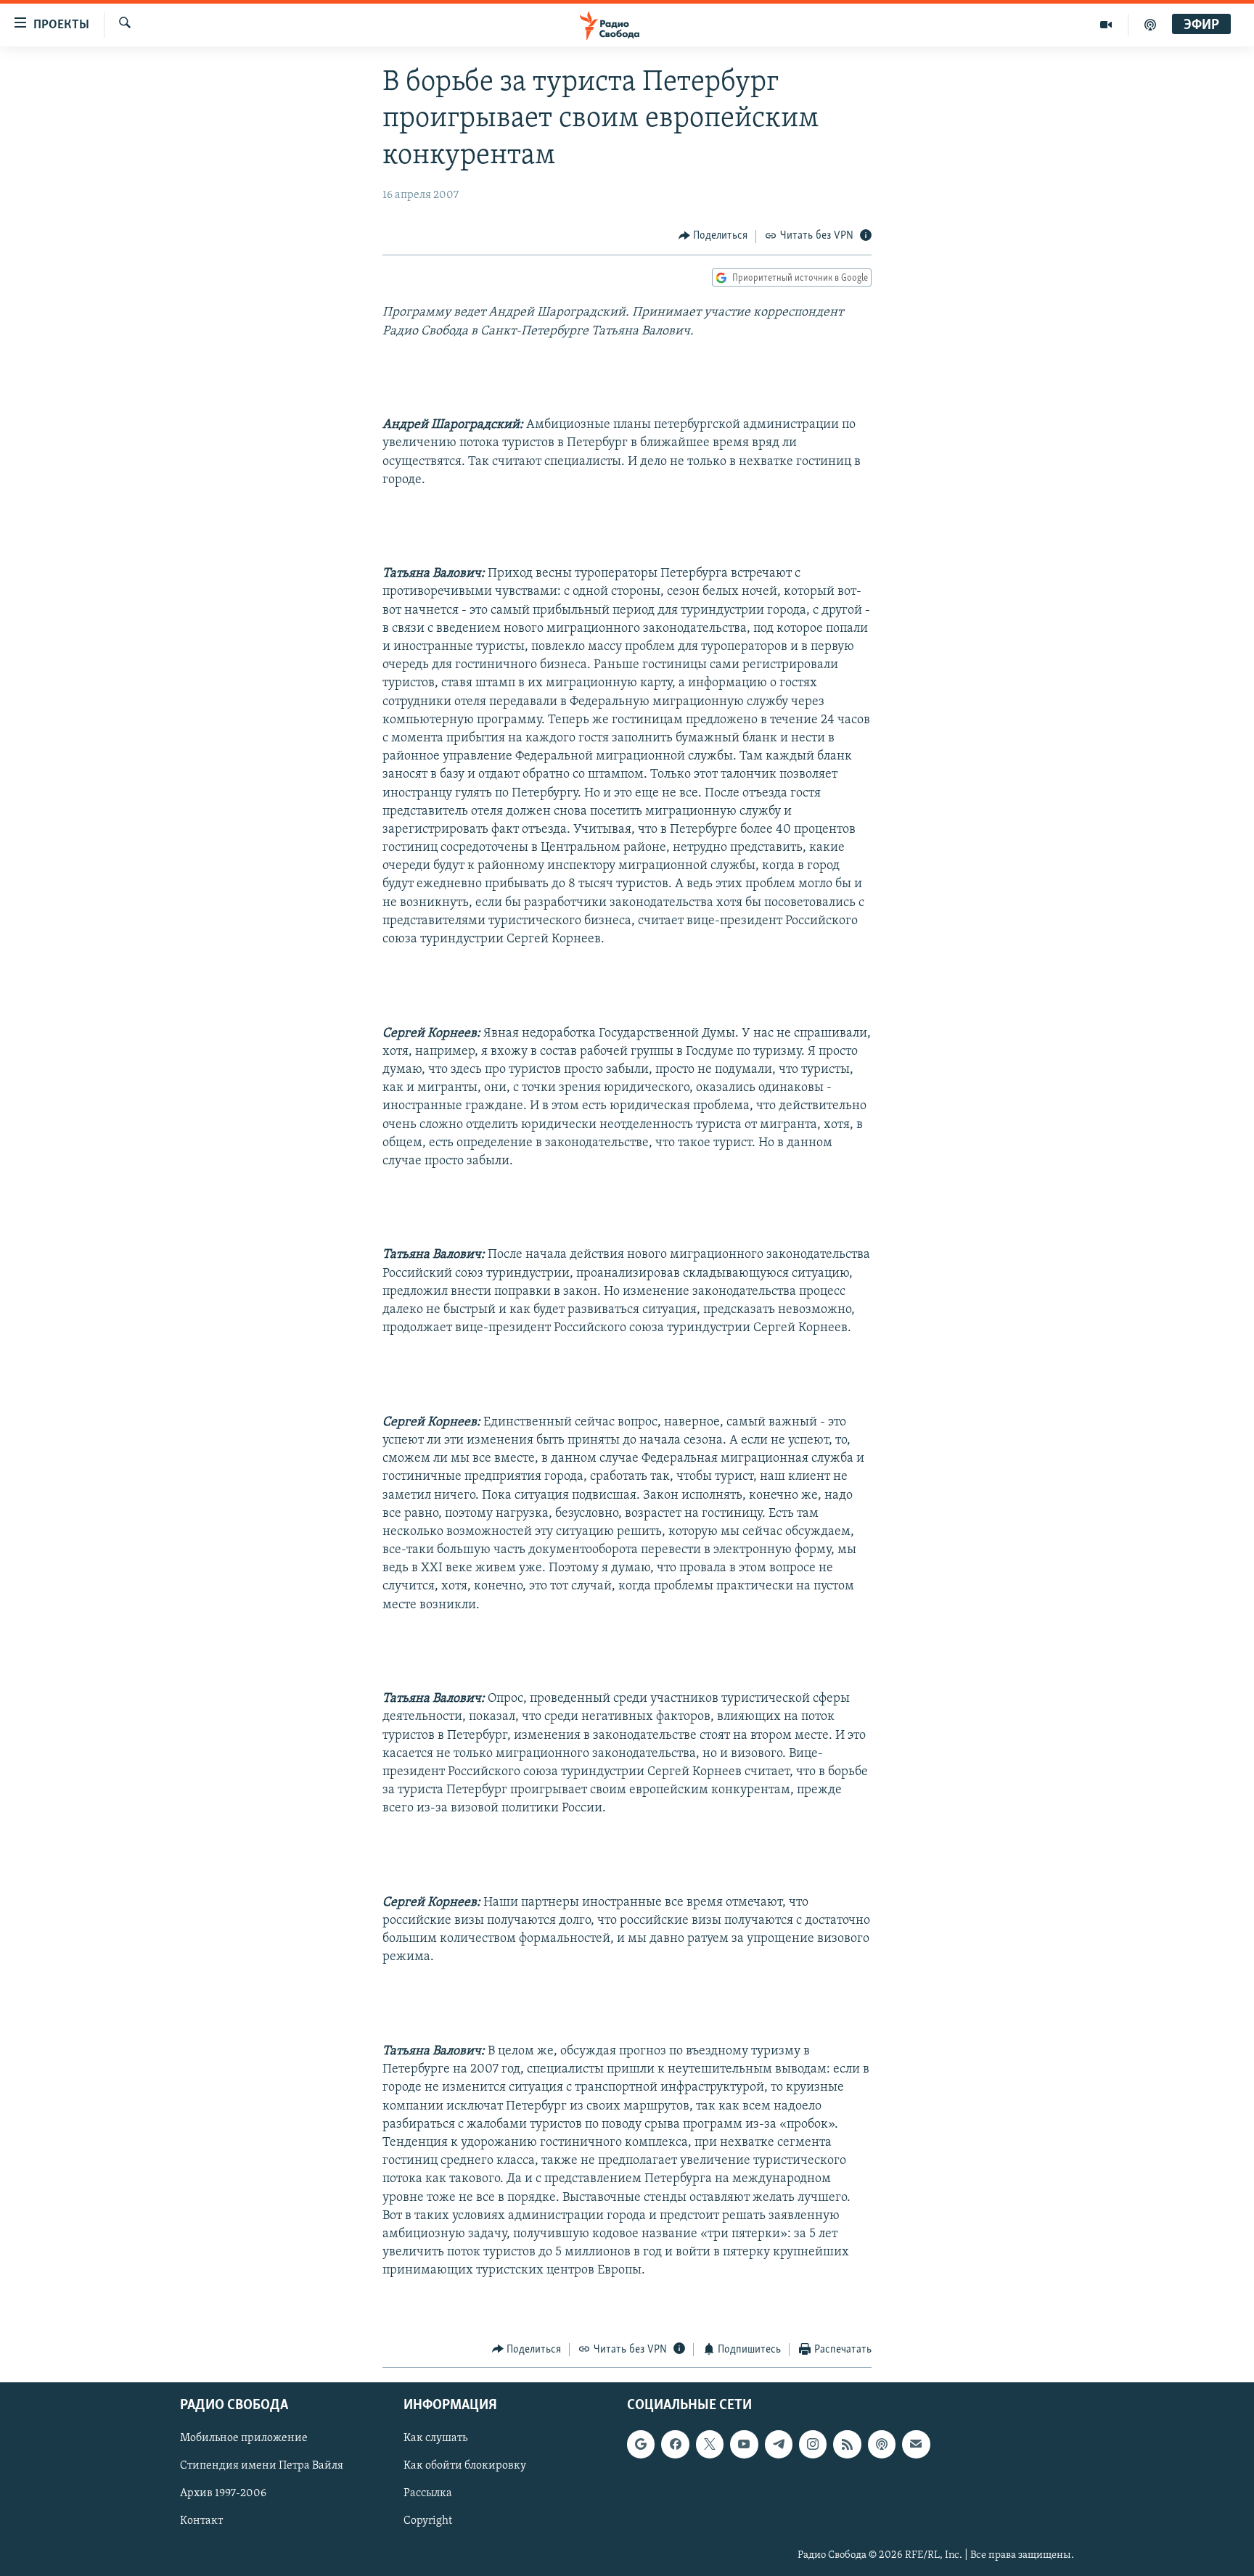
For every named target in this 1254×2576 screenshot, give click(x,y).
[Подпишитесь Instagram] (813, 2444)
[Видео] (1106, 25)
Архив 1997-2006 (223, 2494)
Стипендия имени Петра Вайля (262, 2466)
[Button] (713, 236)
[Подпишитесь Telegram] (779, 2444)
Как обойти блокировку (465, 2466)
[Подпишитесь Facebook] (675, 2444)
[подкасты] (1150, 25)
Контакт (201, 2522)
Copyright (428, 2522)
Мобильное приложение (244, 2438)
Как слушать (435, 2438)
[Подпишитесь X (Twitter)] (710, 2444)
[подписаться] (916, 2444)
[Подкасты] (882, 2444)
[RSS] (847, 2444)
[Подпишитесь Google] (641, 2444)
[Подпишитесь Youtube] (744, 2444)
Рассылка (428, 2494)
